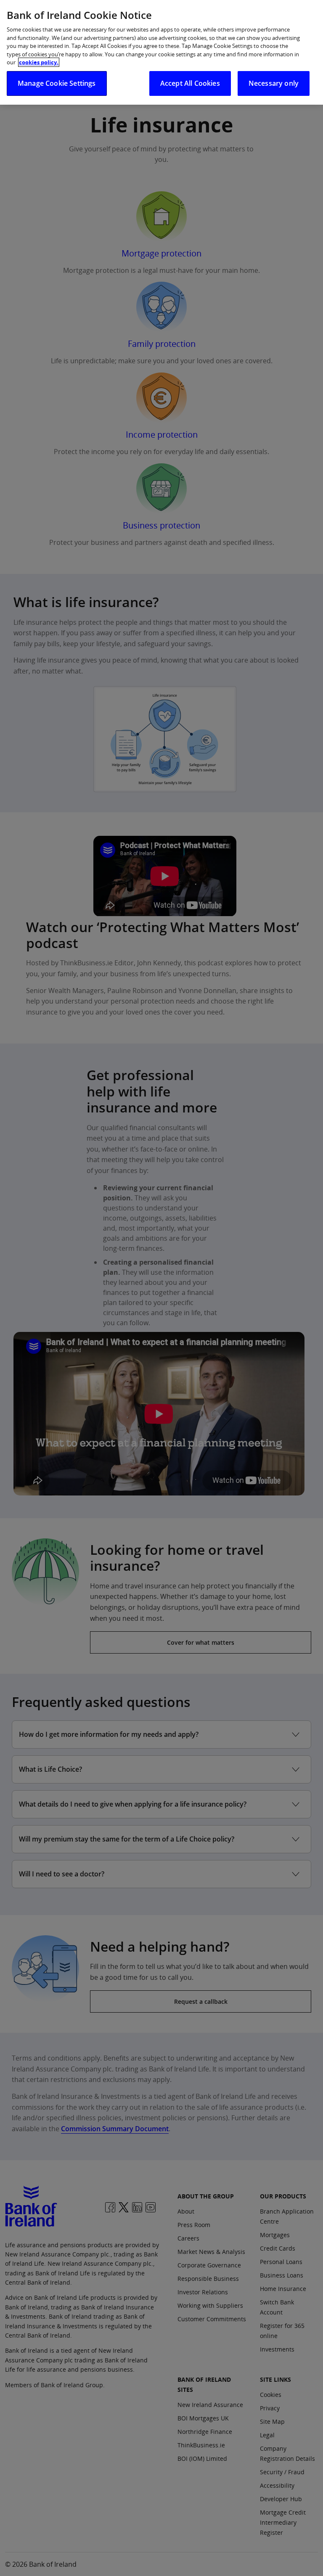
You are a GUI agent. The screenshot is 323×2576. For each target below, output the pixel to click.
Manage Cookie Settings (57, 83)
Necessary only (274, 83)
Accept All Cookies (190, 83)
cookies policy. (39, 62)
